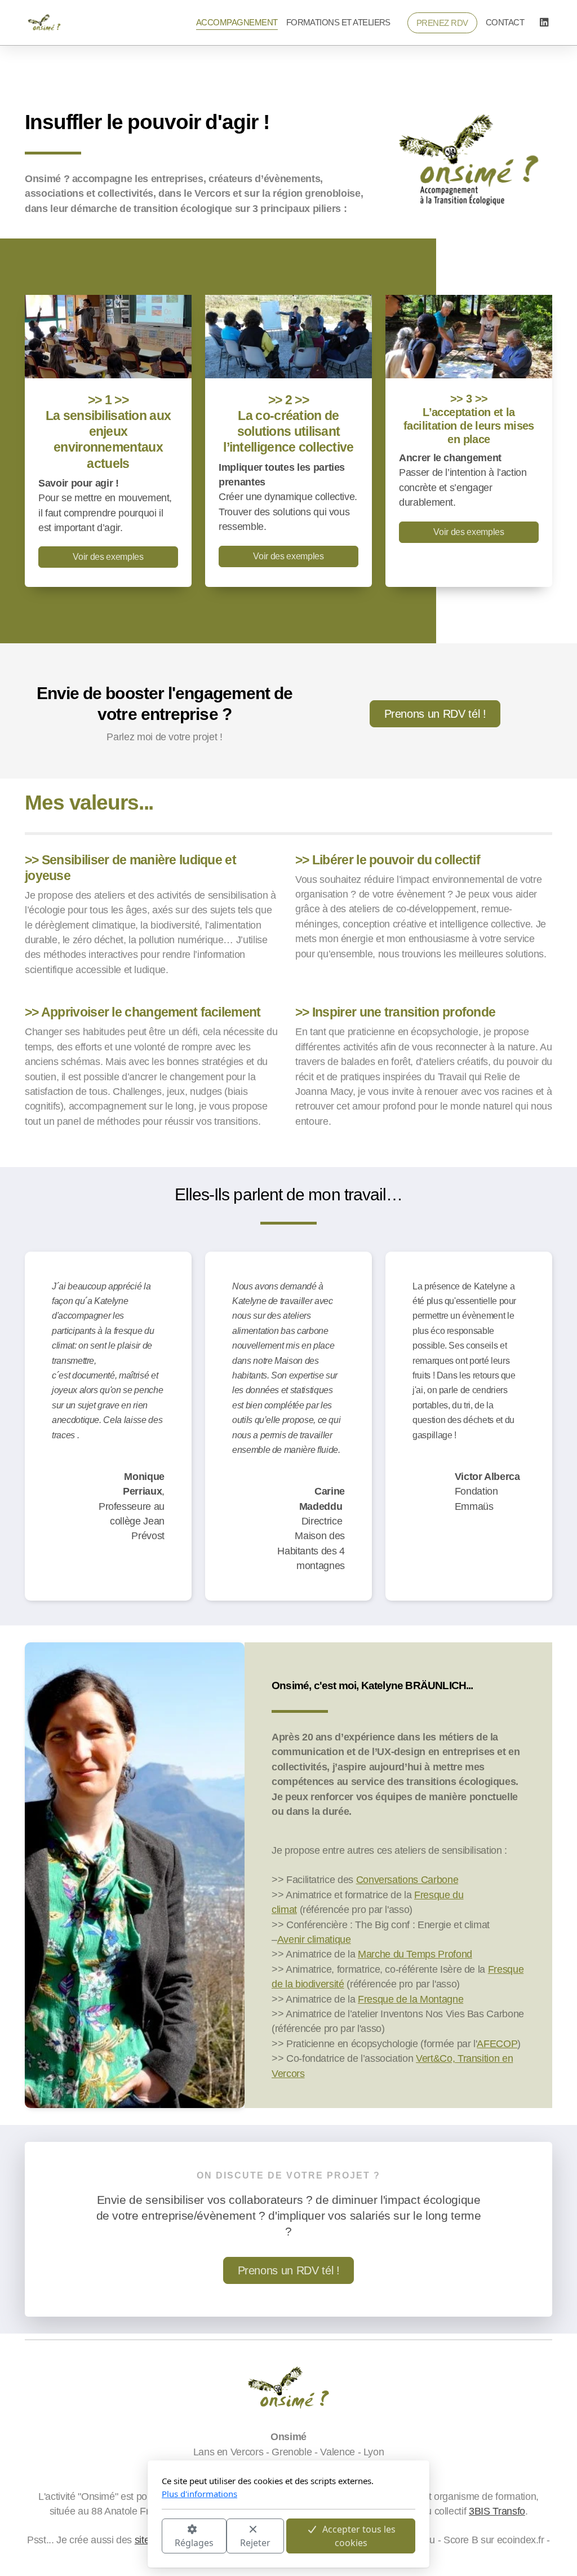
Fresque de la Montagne (410, 1999)
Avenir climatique (314, 1939)
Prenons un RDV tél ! (435, 714)
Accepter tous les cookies (359, 2536)
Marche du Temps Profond (415, 1954)
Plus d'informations (199, 2494)
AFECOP (497, 2044)
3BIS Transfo (497, 2511)
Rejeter (255, 2543)
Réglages (194, 2543)
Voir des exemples (108, 557)
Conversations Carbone (407, 1880)
